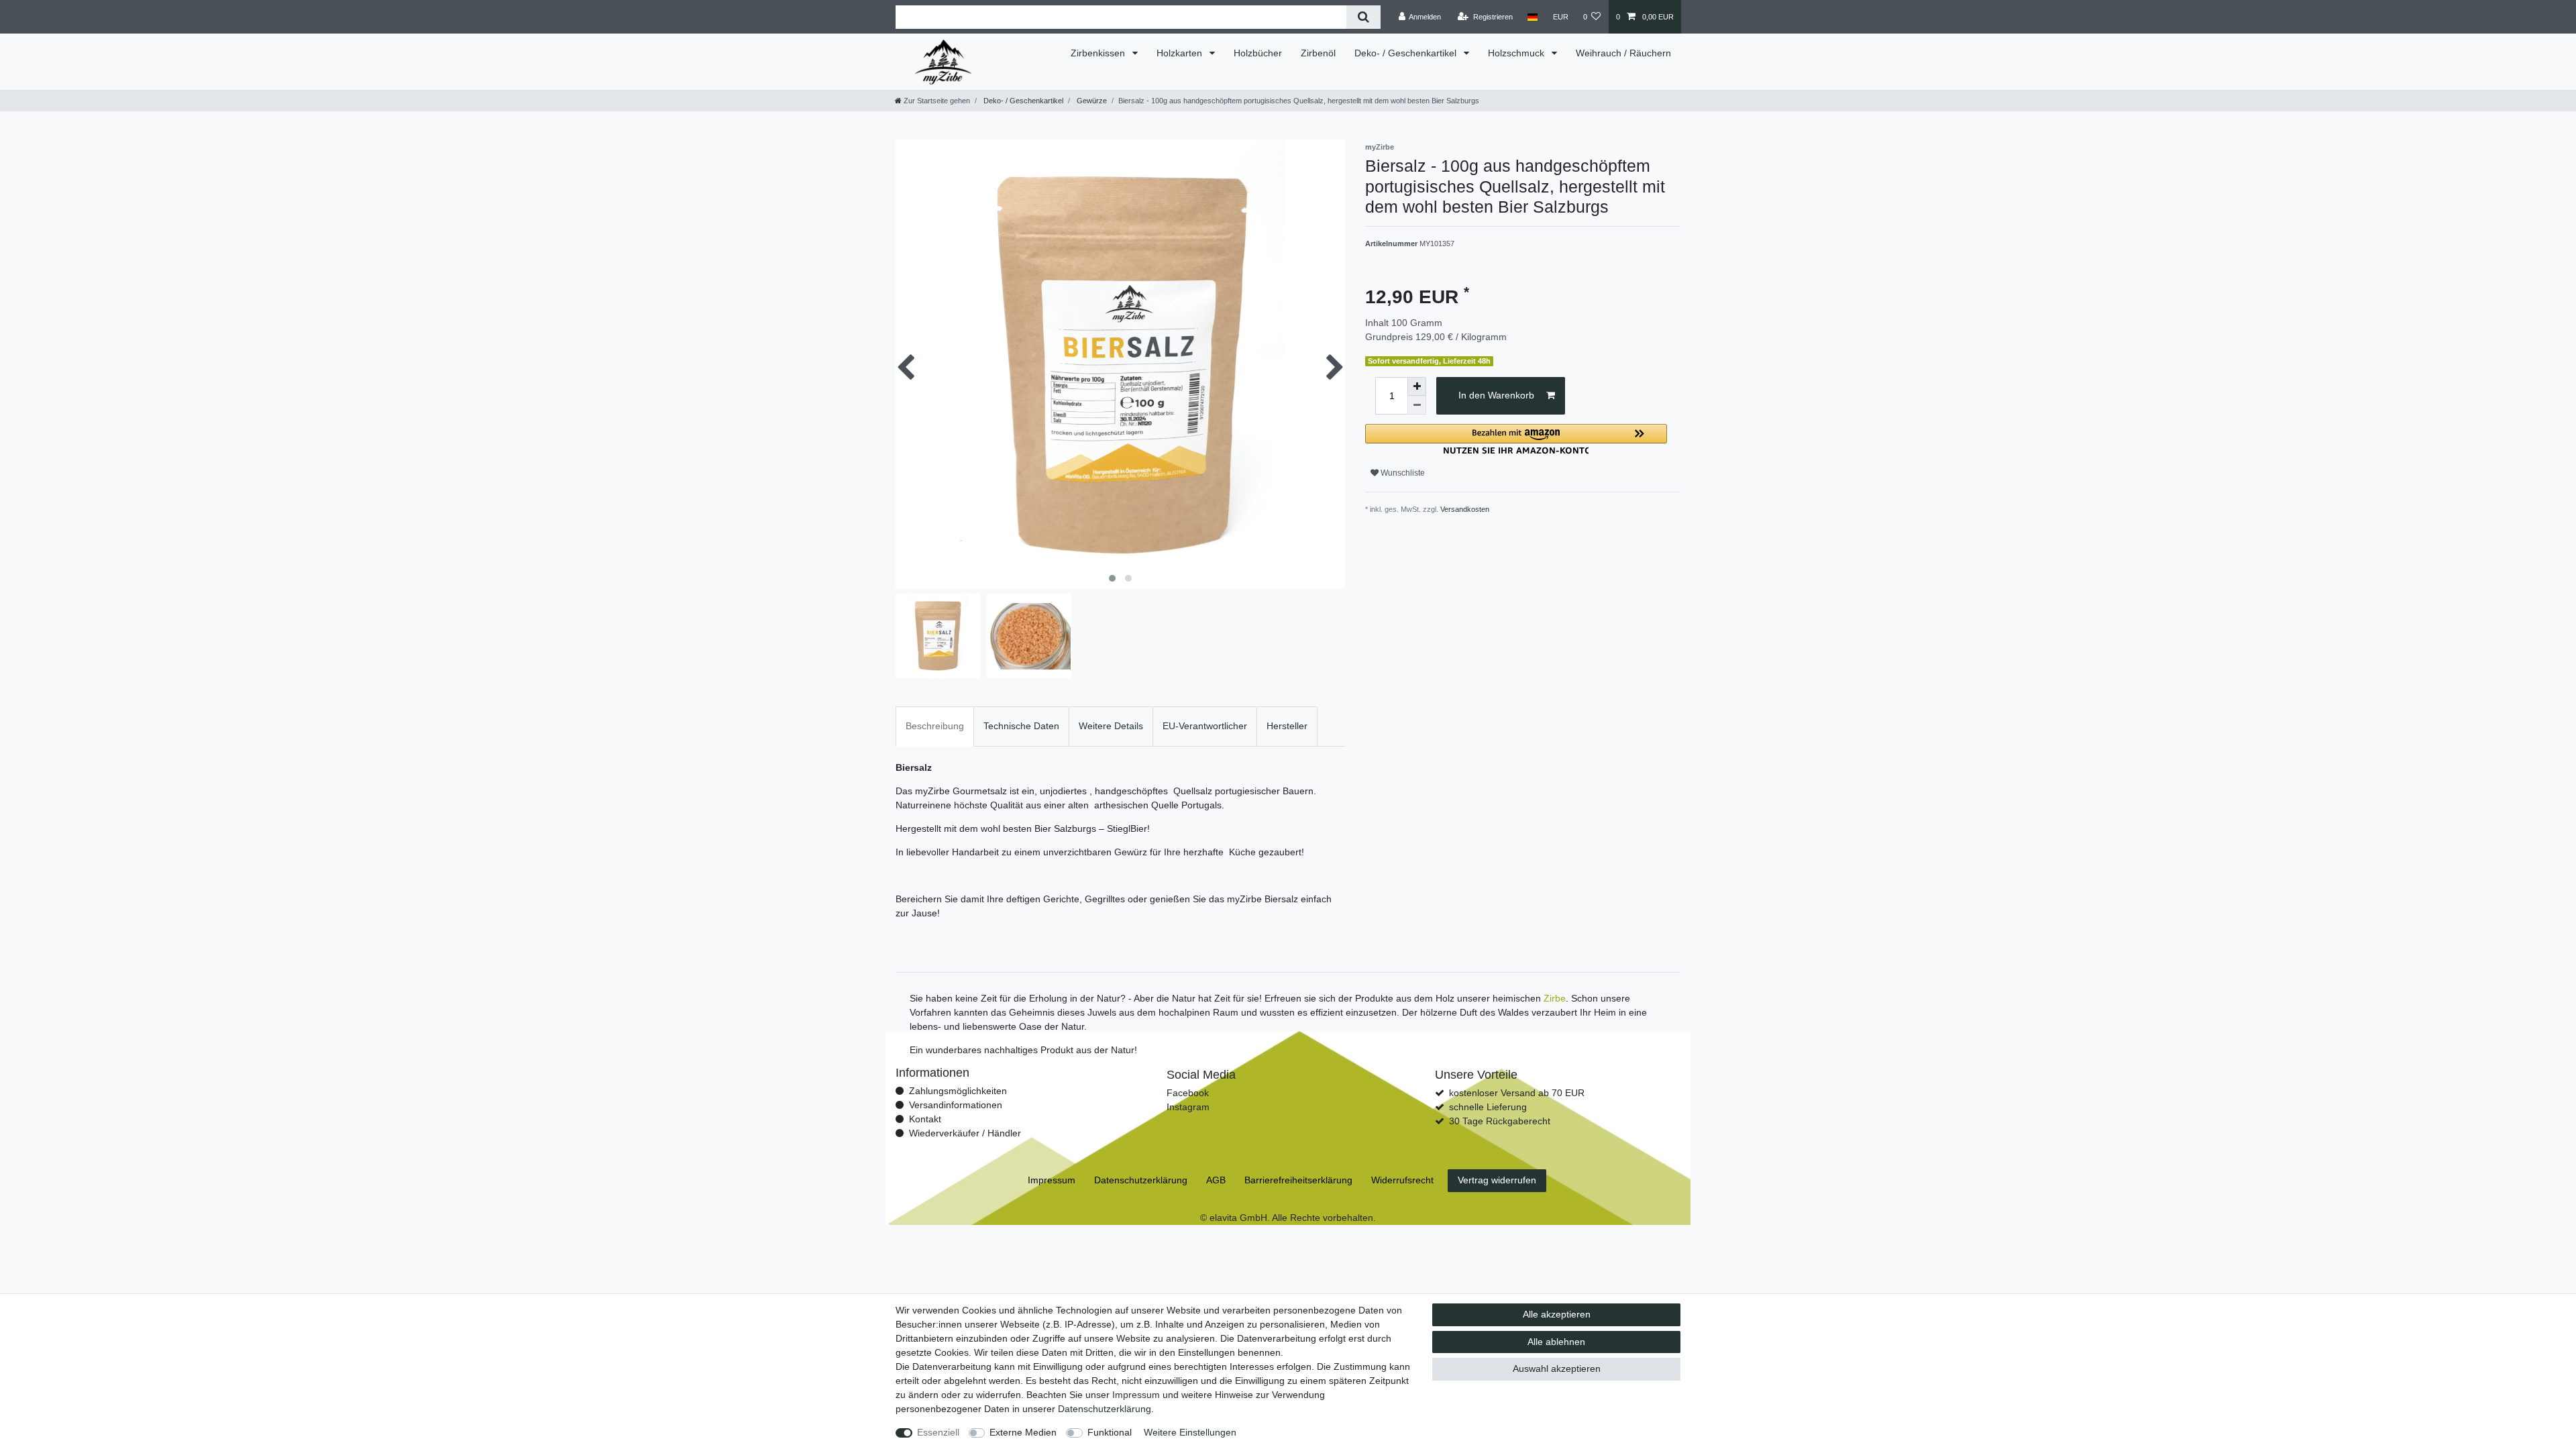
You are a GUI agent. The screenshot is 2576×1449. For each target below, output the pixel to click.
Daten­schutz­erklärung (1105, 1409)
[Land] (1533, 17)
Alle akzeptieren (1557, 1314)
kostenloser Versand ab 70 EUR (1517, 1093)
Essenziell (938, 1432)
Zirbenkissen (1099, 53)
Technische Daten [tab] (1021, 726)
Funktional (1110, 1432)
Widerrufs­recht (1402, 1180)
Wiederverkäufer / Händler (965, 1133)
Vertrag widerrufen (1497, 1180)
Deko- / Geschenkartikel (1407, 53)
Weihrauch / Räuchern (1623, 53)
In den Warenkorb (1496, 395)
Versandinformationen (956, 1105)
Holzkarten (1181, 53)
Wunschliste (1402, 473)
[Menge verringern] (1417, 405)
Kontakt (925, 1119)
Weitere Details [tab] (1111, 726)
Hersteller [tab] (1287, 726)
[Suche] (1363, 17)
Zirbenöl (1318, 53)
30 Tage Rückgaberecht (1500, 1121)
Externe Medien (1023, 1432)
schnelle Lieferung (1488, 1107)
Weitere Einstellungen (1190, 1432)
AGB (1216, 1180)
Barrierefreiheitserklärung (1298, 1180)
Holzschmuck (1517, 53)
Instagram (1188, 1107)
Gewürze (1091, 101)
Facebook (1188, 1093)
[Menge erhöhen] (1417, 386)
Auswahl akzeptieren (1557, 1368)
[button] (1516, 439)
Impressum (1136, 1395)
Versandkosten (1465, 509)
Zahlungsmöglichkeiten (958, 1091)
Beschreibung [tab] (935, 726)
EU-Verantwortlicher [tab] (1205, 726)
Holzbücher (1258, 53)
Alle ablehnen (1556, 1342)
